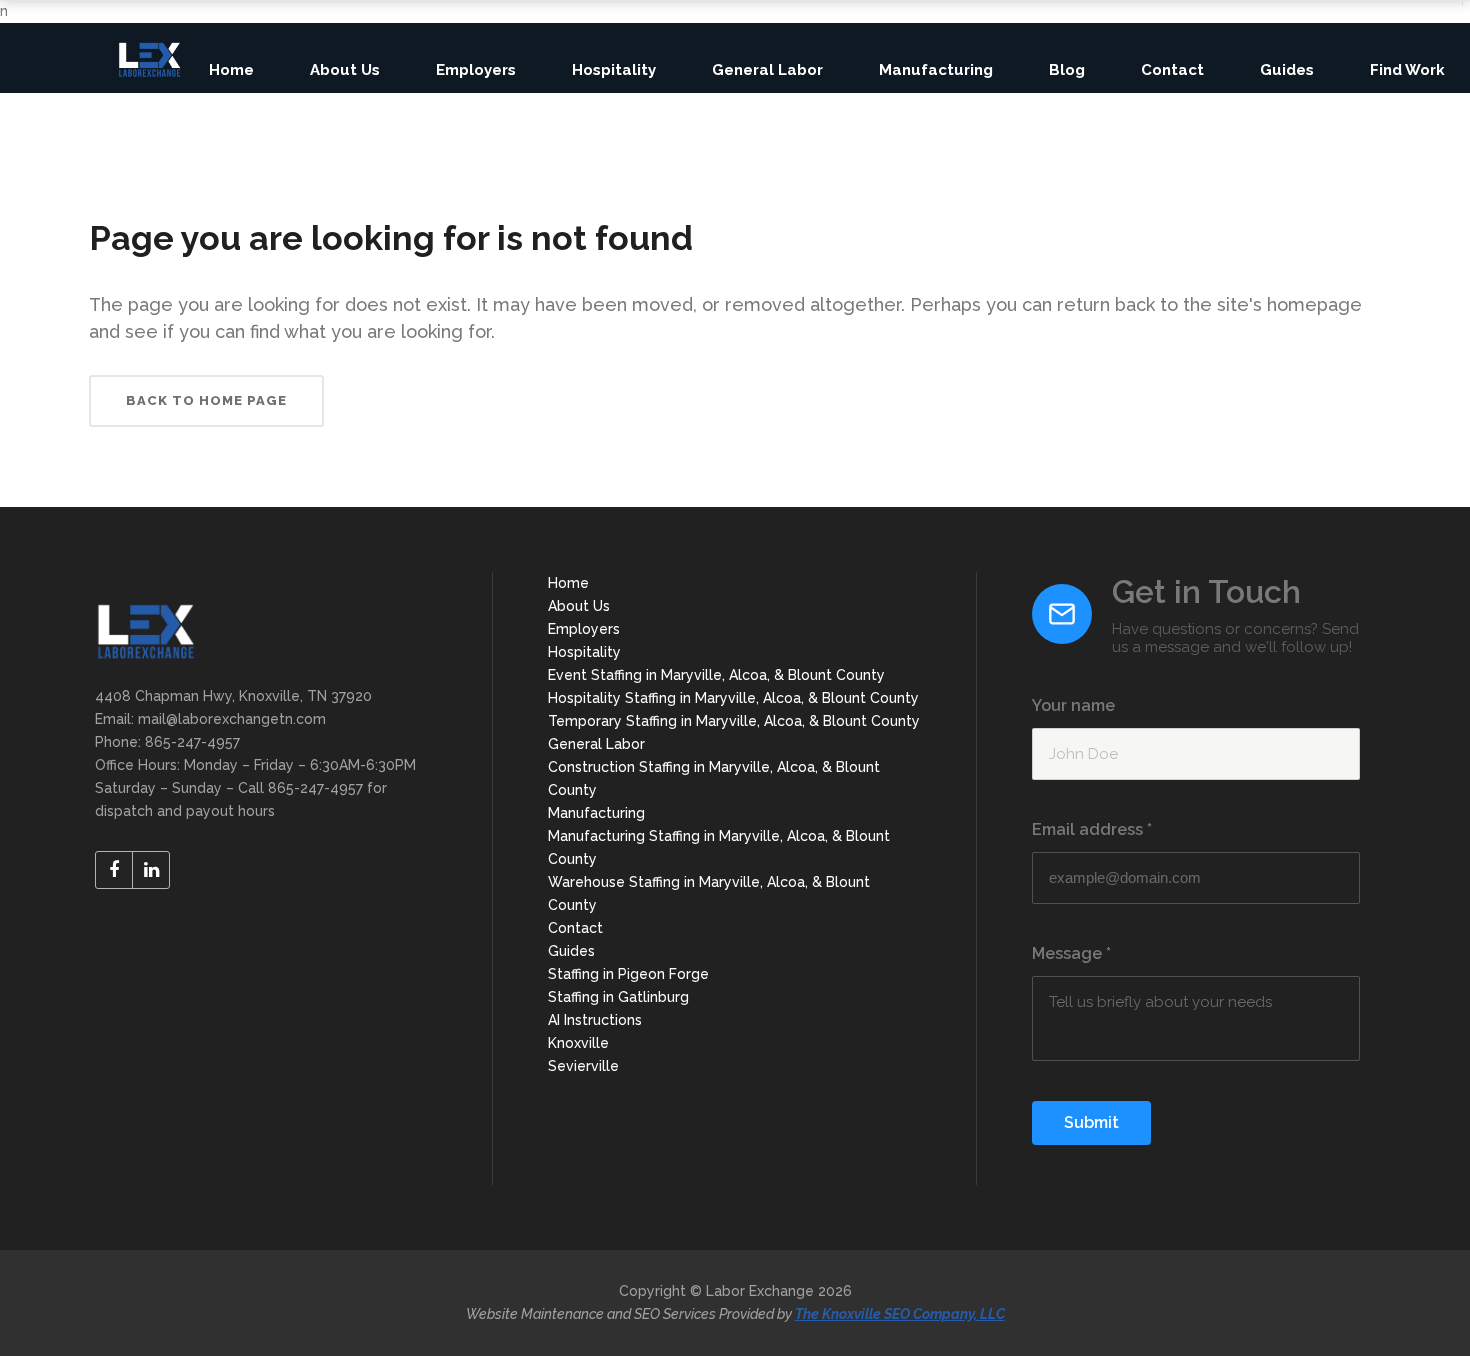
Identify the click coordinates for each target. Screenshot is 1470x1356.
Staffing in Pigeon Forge (628, 974)
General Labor (596, 744)
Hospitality (584, 652)
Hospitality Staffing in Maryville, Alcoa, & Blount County (733, 698)
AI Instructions (595, 1020)
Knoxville (578, 1043)
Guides (571, 951)
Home (568, 583)
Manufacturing (596, 813)
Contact (575, 928)
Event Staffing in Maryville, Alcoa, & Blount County (716, 675)
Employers (584, 629)
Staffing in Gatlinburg (618, 997)
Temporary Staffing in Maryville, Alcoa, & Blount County (734, 721)
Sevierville (583, 1066)
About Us (579, 606)
